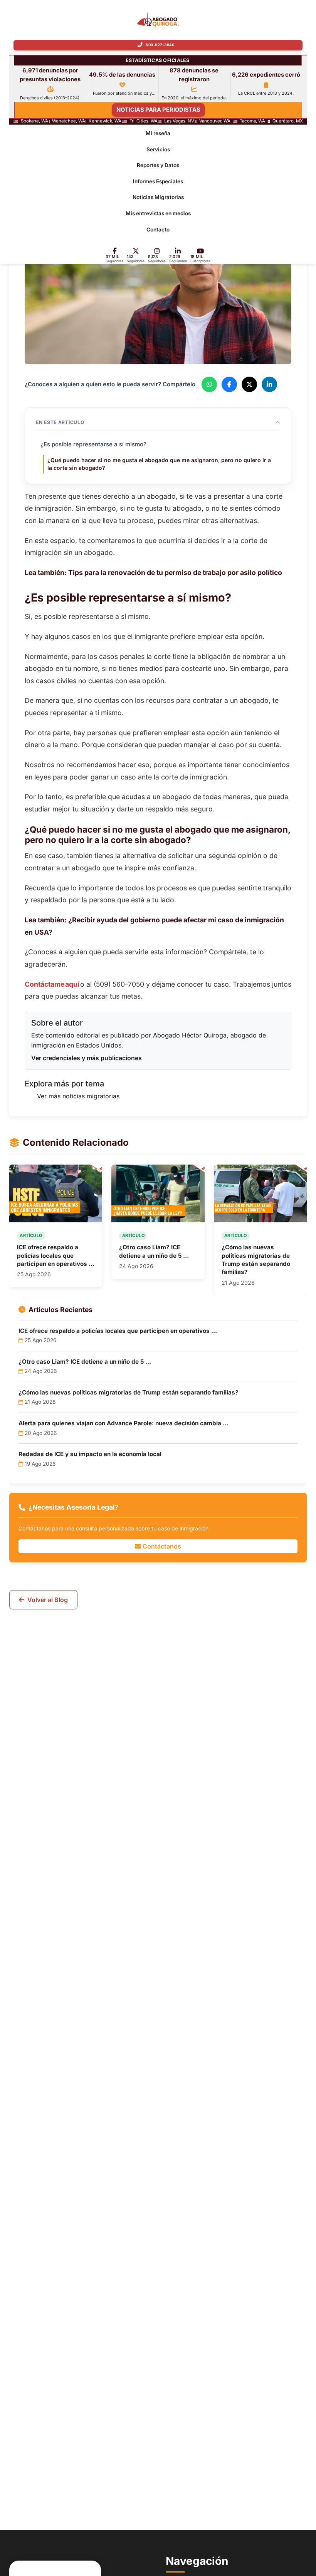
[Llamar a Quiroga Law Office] (158, 45)
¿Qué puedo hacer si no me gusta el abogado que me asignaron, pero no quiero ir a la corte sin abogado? (159, 464)
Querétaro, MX (288, 121)
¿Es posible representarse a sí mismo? (93, 445)
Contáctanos (161, 1546)
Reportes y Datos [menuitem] (158, 165)
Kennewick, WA (105, 121)
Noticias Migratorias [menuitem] (158, 198)
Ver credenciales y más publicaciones (87, 1058)
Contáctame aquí (52, 984)
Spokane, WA (34, 121)
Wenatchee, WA (69, 121)
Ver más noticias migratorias (78, 1096)
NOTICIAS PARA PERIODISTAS (158, 110)
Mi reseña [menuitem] (158, 133)
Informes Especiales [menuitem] (158, 181)
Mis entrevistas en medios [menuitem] (158, 213)
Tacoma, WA (252, 121)
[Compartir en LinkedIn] (269, 385)
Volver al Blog (48, 1600)
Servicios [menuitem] (158, 149)
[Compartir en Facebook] (229, 385)
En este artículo (60, 423)
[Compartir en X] (249, 385)
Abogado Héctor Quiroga (190, 1035)
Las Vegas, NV (179, 121)
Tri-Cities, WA (144, 121)
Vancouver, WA (215, 121)
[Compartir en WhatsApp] (209, 385)
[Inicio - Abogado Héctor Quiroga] (158, 19)
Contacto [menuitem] (158, 230)
